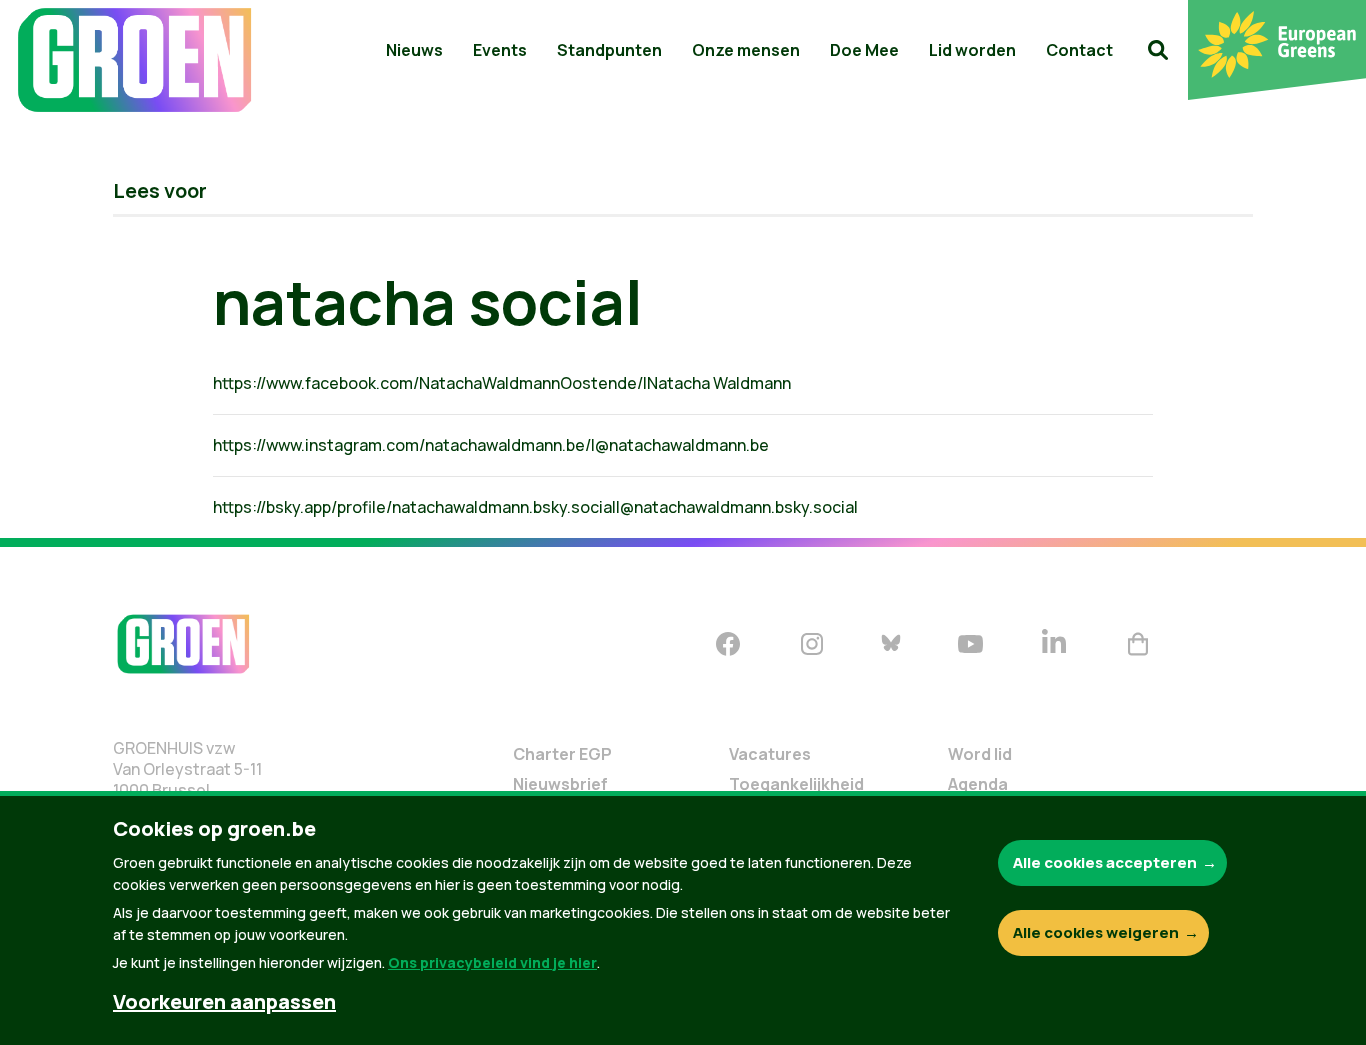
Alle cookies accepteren (1105, 862)
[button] (1158, 50)
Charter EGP (562, 754)
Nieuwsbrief (560, 784)
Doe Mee (864, 50)
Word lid (980, 754)
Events (500, 50)
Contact (1079, 50)
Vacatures (770, 754)
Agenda (978, 784)
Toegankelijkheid (796, 784)
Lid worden (972, 50)
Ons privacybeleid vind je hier (492, 962)
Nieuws (414, 50)
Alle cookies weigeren (1096, 932)
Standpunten (609, 50)
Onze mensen (746, 50)
